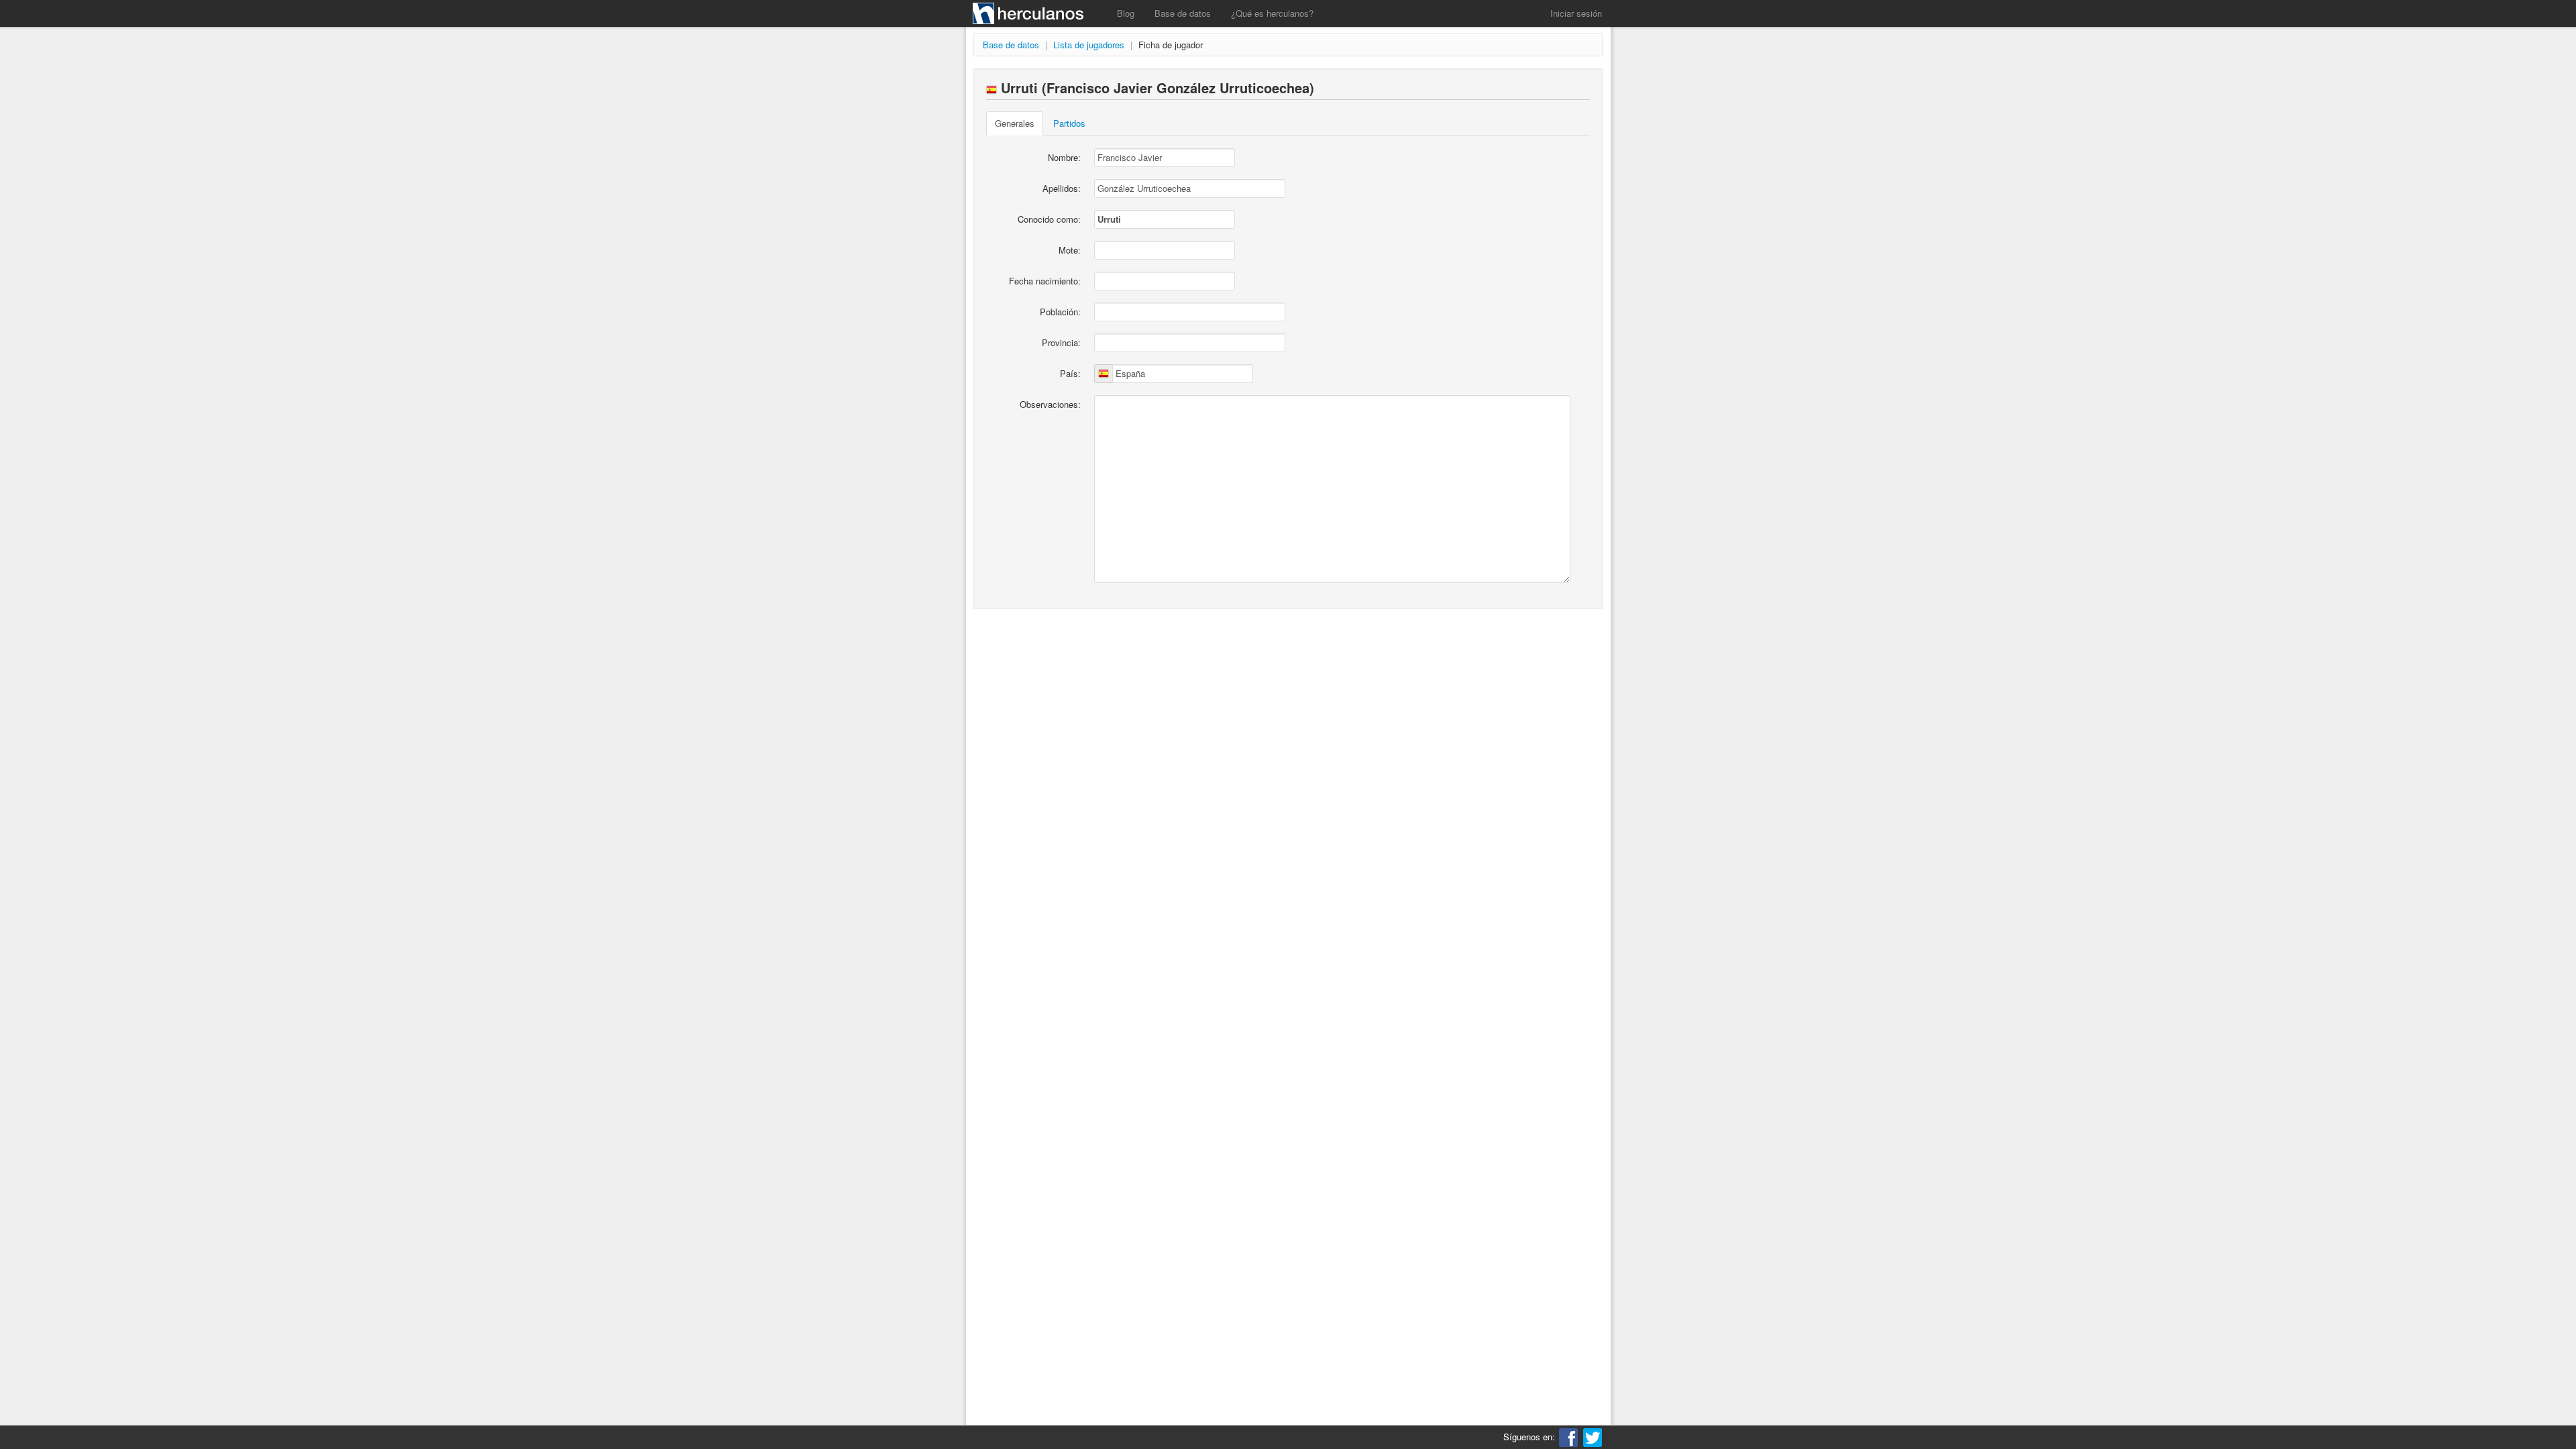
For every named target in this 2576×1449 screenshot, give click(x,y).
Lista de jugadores (1089, 45)
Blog (1126, 13)
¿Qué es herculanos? (1272, 13)
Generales (1015, 123)
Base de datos (1183, 13)
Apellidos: (1062, 188)
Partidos (1069, 123)
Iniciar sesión (1576, 13)
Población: (1060, 312)
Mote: (1070, 250)
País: (1070, 373)
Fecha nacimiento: (1045, 281)
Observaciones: (1050, 404)
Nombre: (1064, 157)
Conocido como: (1049, 219)
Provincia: (1061, 342)
